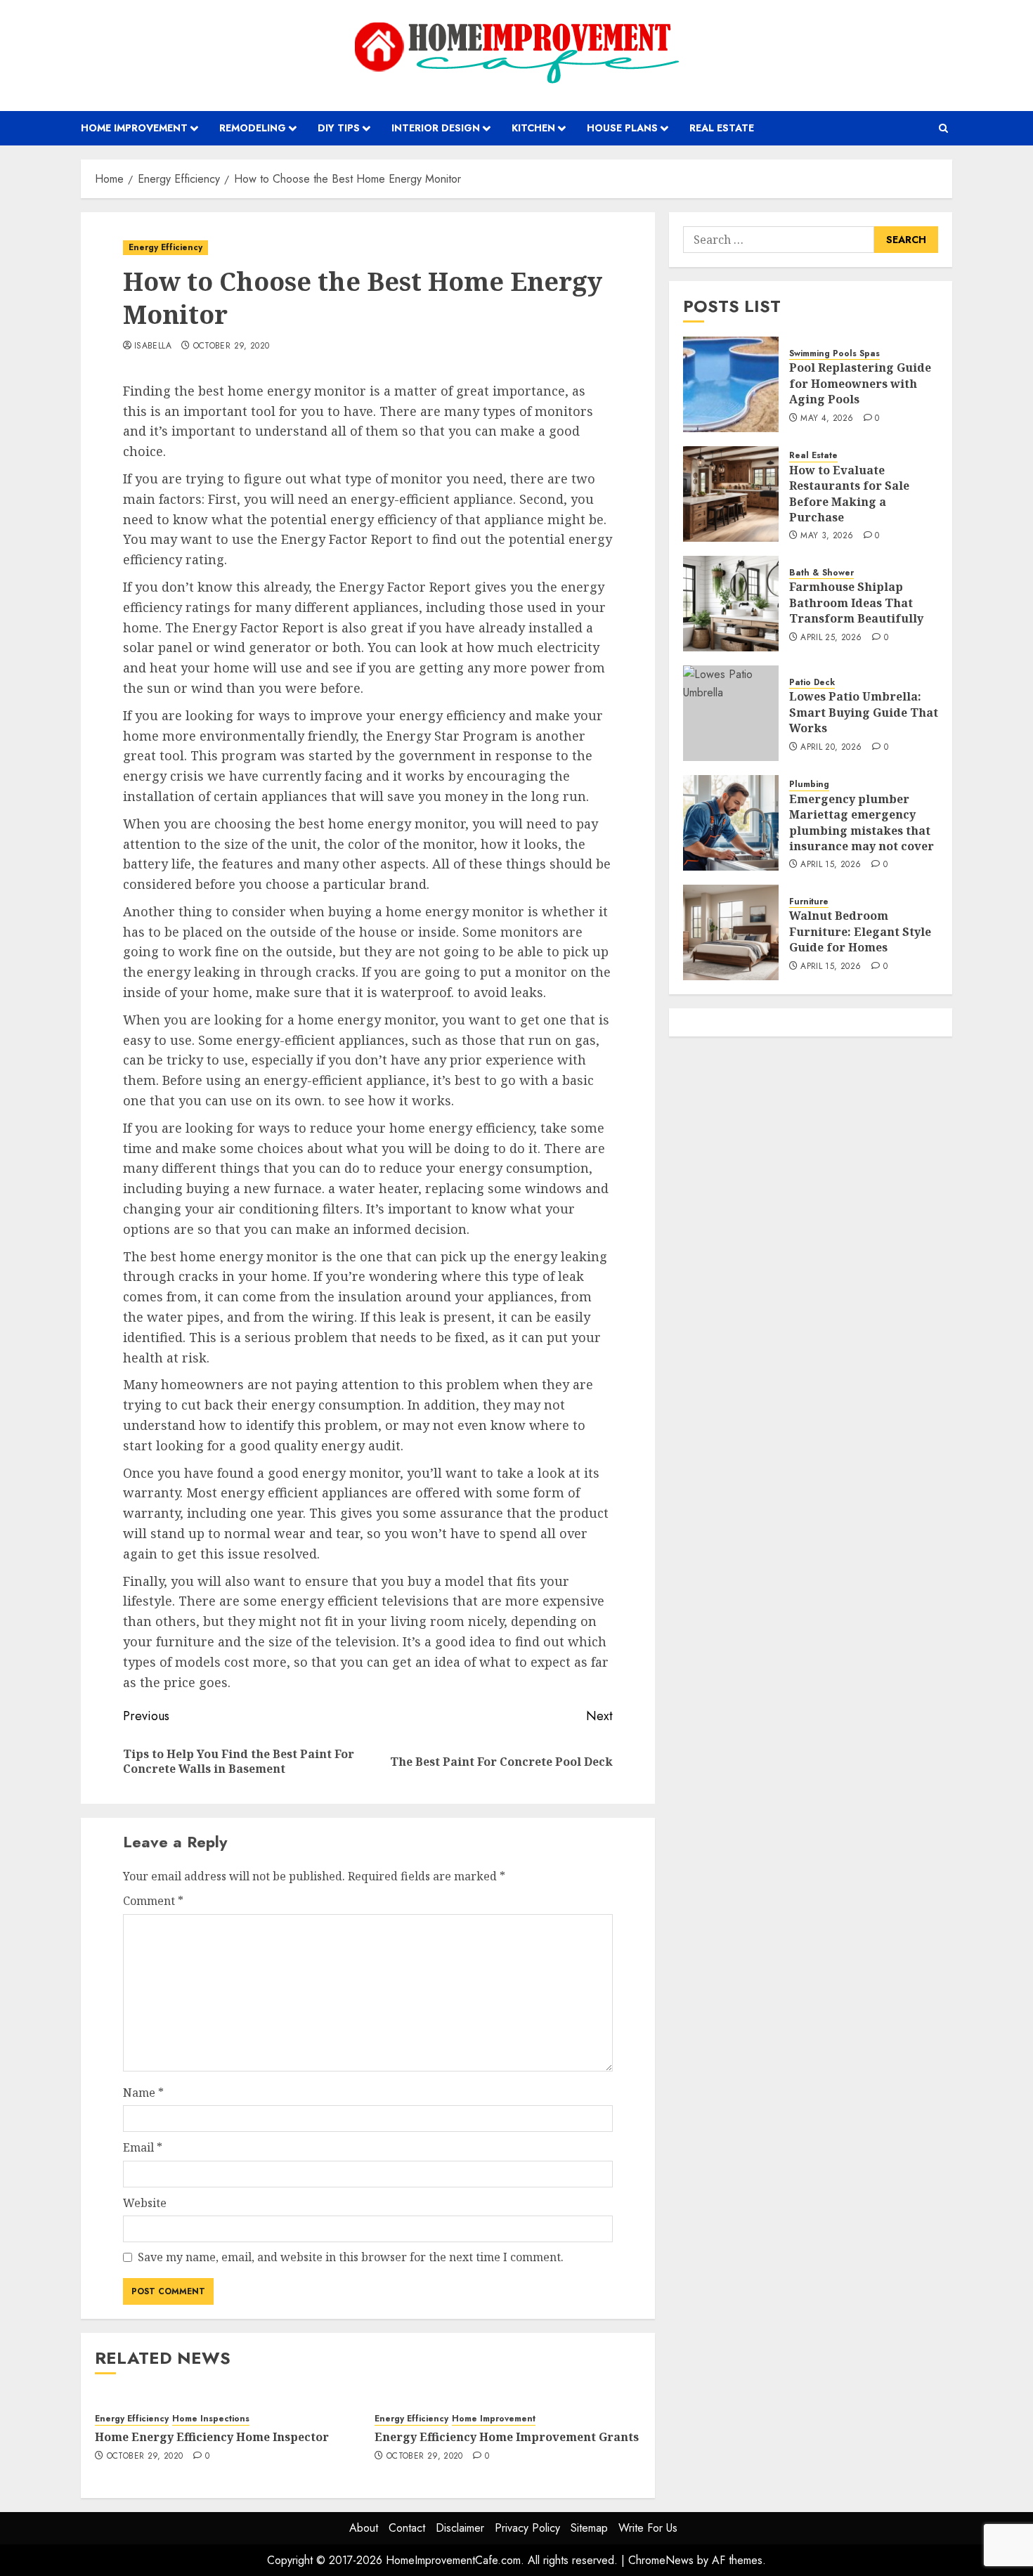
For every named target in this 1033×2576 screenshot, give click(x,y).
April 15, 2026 (831, 866)
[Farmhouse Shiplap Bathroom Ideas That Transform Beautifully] (731, 604)
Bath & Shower (821, 573)
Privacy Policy (527, 2528)
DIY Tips (339, 128)
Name (143, 2093)
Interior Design (436, 128)
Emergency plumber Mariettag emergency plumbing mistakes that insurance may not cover (862, 822)
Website (145, 2203)
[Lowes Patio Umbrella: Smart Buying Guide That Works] (731, 713)
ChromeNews (661, 2560)
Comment (153, 1901)
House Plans (622, 128)
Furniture (809, 902)
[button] (943, 128)
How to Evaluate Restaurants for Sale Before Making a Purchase (849, 494)
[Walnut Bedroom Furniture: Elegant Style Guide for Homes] (731, 932)
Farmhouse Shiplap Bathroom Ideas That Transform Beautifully (856, 603)
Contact (407, 2528)
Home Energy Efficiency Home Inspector (212, 2437)
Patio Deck (812, 683)
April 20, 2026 (831, 748)
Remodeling (253, 128)
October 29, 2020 (232, 346)
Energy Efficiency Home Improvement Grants (507, 2437)
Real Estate (722, 128)
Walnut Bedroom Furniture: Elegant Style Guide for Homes (860, 932)
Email (143, 2147)
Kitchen (533, 128)
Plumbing (809, 785)
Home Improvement (134, 128)
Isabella (153, 346)
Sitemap (589, 2528)
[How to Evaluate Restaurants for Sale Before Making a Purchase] (731, 494)
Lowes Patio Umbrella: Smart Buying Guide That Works (864, 713)
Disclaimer (460, 2528)
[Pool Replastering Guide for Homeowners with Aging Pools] (731, 384)
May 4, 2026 (827, 419)
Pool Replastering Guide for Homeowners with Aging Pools (860, 384)
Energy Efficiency (165, 247)
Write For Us (648, 2528)
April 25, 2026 (831, 638)
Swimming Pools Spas (834, 354)
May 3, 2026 (827, 537)
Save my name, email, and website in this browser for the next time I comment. (351, 2257)
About (364, 2528)
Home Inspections (211, 2419)
